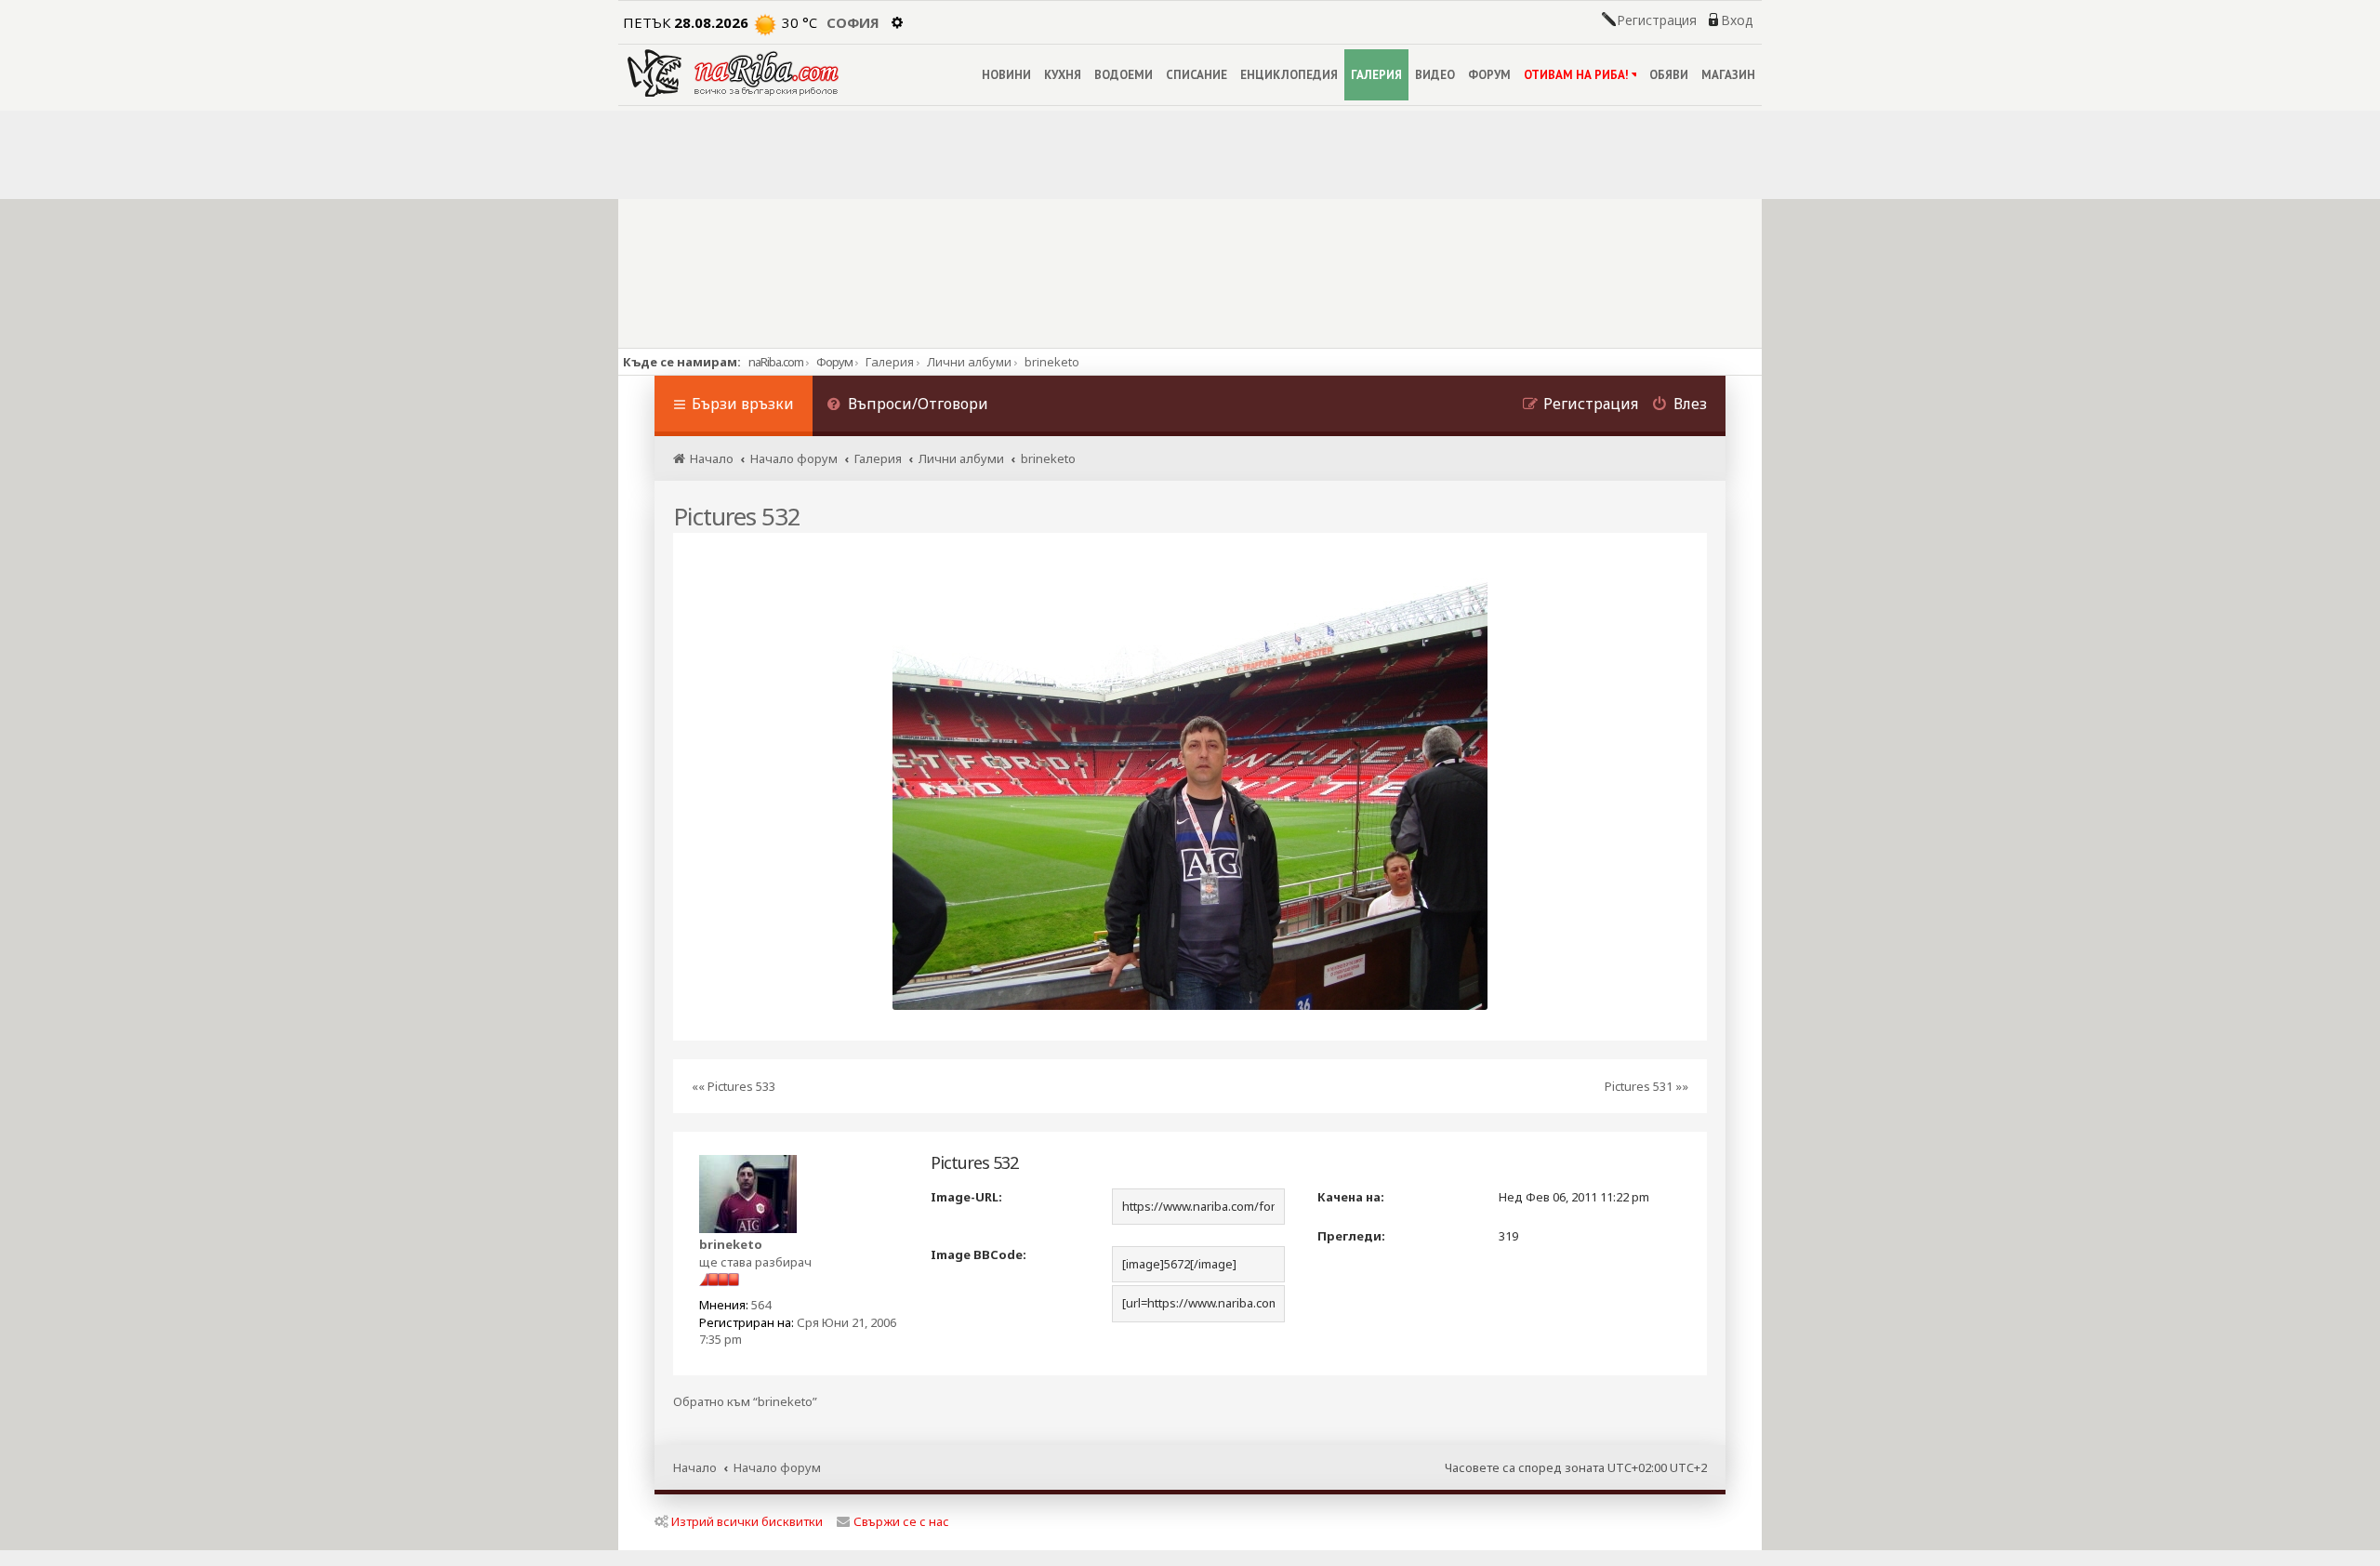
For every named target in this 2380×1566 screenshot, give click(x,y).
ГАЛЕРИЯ (1376, 75)
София (853, 22)
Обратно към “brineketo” (745, 1402)
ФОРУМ (1489, 75)
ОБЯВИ (1669, 75)
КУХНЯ (1063, 75)
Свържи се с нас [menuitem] (901, 1521)
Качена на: (1351, 1197)
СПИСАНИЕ (1197, 75)
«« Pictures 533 (734, 1086)
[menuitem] (907, 406)
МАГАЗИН (1728, 75)
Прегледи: (1351, 1236)
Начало (695, 1467)
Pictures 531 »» (1646, 1086)
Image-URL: (966, 1197)
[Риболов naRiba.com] (733, 73)
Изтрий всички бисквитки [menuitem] (747, 1521)
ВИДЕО (1435, 75)
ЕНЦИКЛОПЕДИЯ (1289, 75)
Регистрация (1657, 20)
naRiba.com (776, 362)
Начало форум (777, 1467)
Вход (1737, 20)
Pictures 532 (737, 516)
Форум (834, 362)
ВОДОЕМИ (1124, 75)
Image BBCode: (978, 1254)
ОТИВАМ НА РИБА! (1576, 75)
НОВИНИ (1006, 75)
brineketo (731, 1244)
